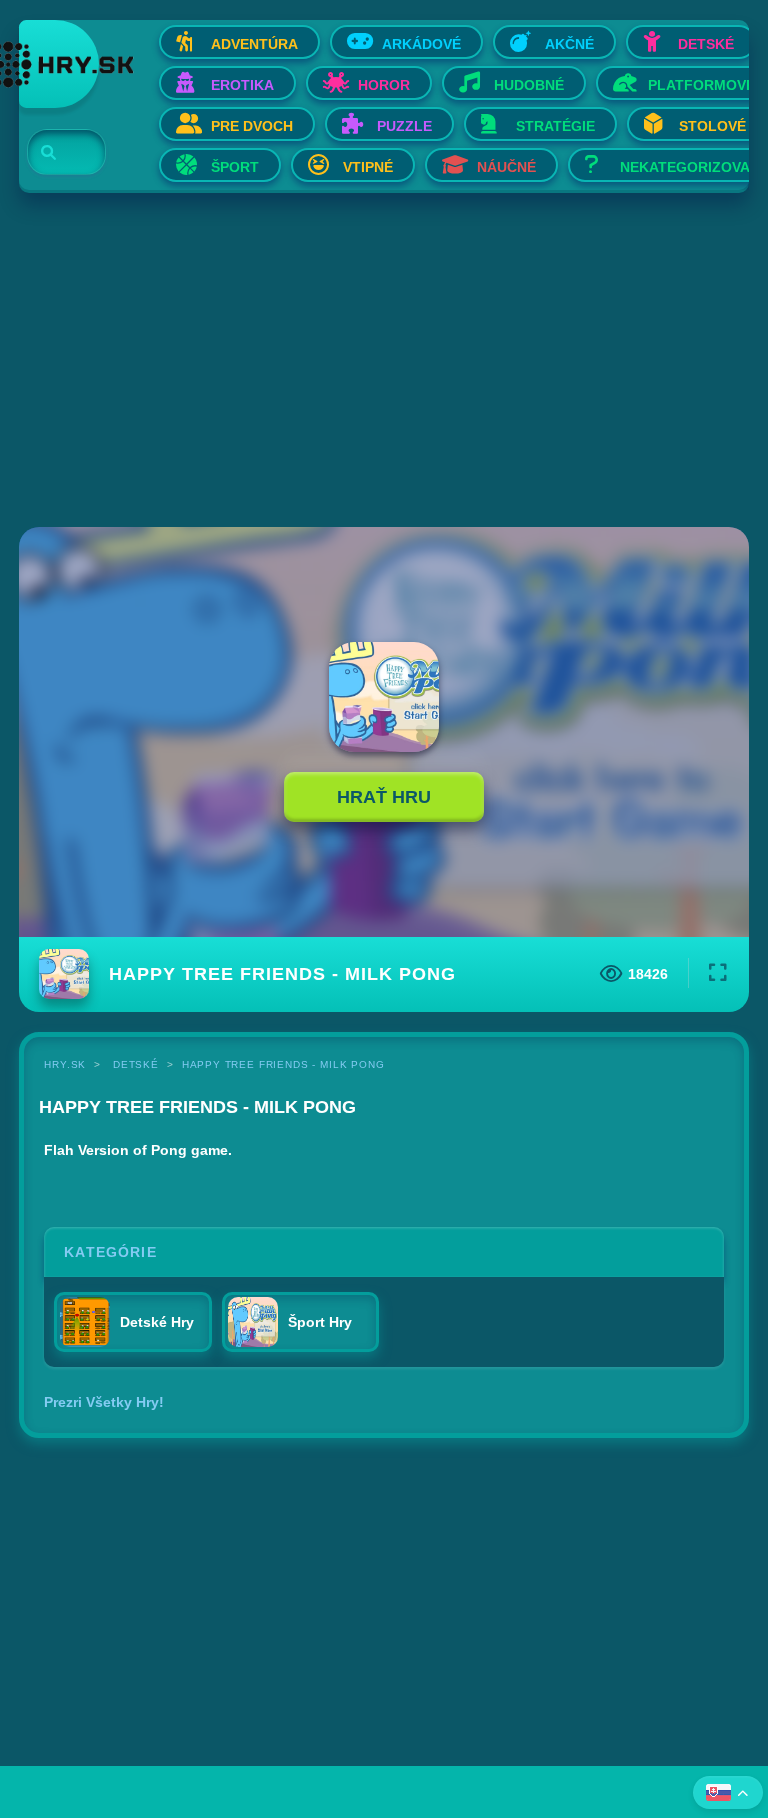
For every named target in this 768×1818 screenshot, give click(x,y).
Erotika (242, 85)
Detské (706, 44)
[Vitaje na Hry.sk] (59, 64)
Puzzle (404, 126)
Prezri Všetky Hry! (104, 1402)
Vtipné (368, 167)
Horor (384, 85)
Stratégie (555, 126)
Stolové (712, 126)
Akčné (569, 44)
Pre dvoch (252, 126)
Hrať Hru (384, 797)
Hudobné (529, 85)
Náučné (506, 167)
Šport (235, 167)
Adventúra (254, 44)
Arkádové (421, 44)
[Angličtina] (728, 1792)
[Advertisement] (384, 362)
